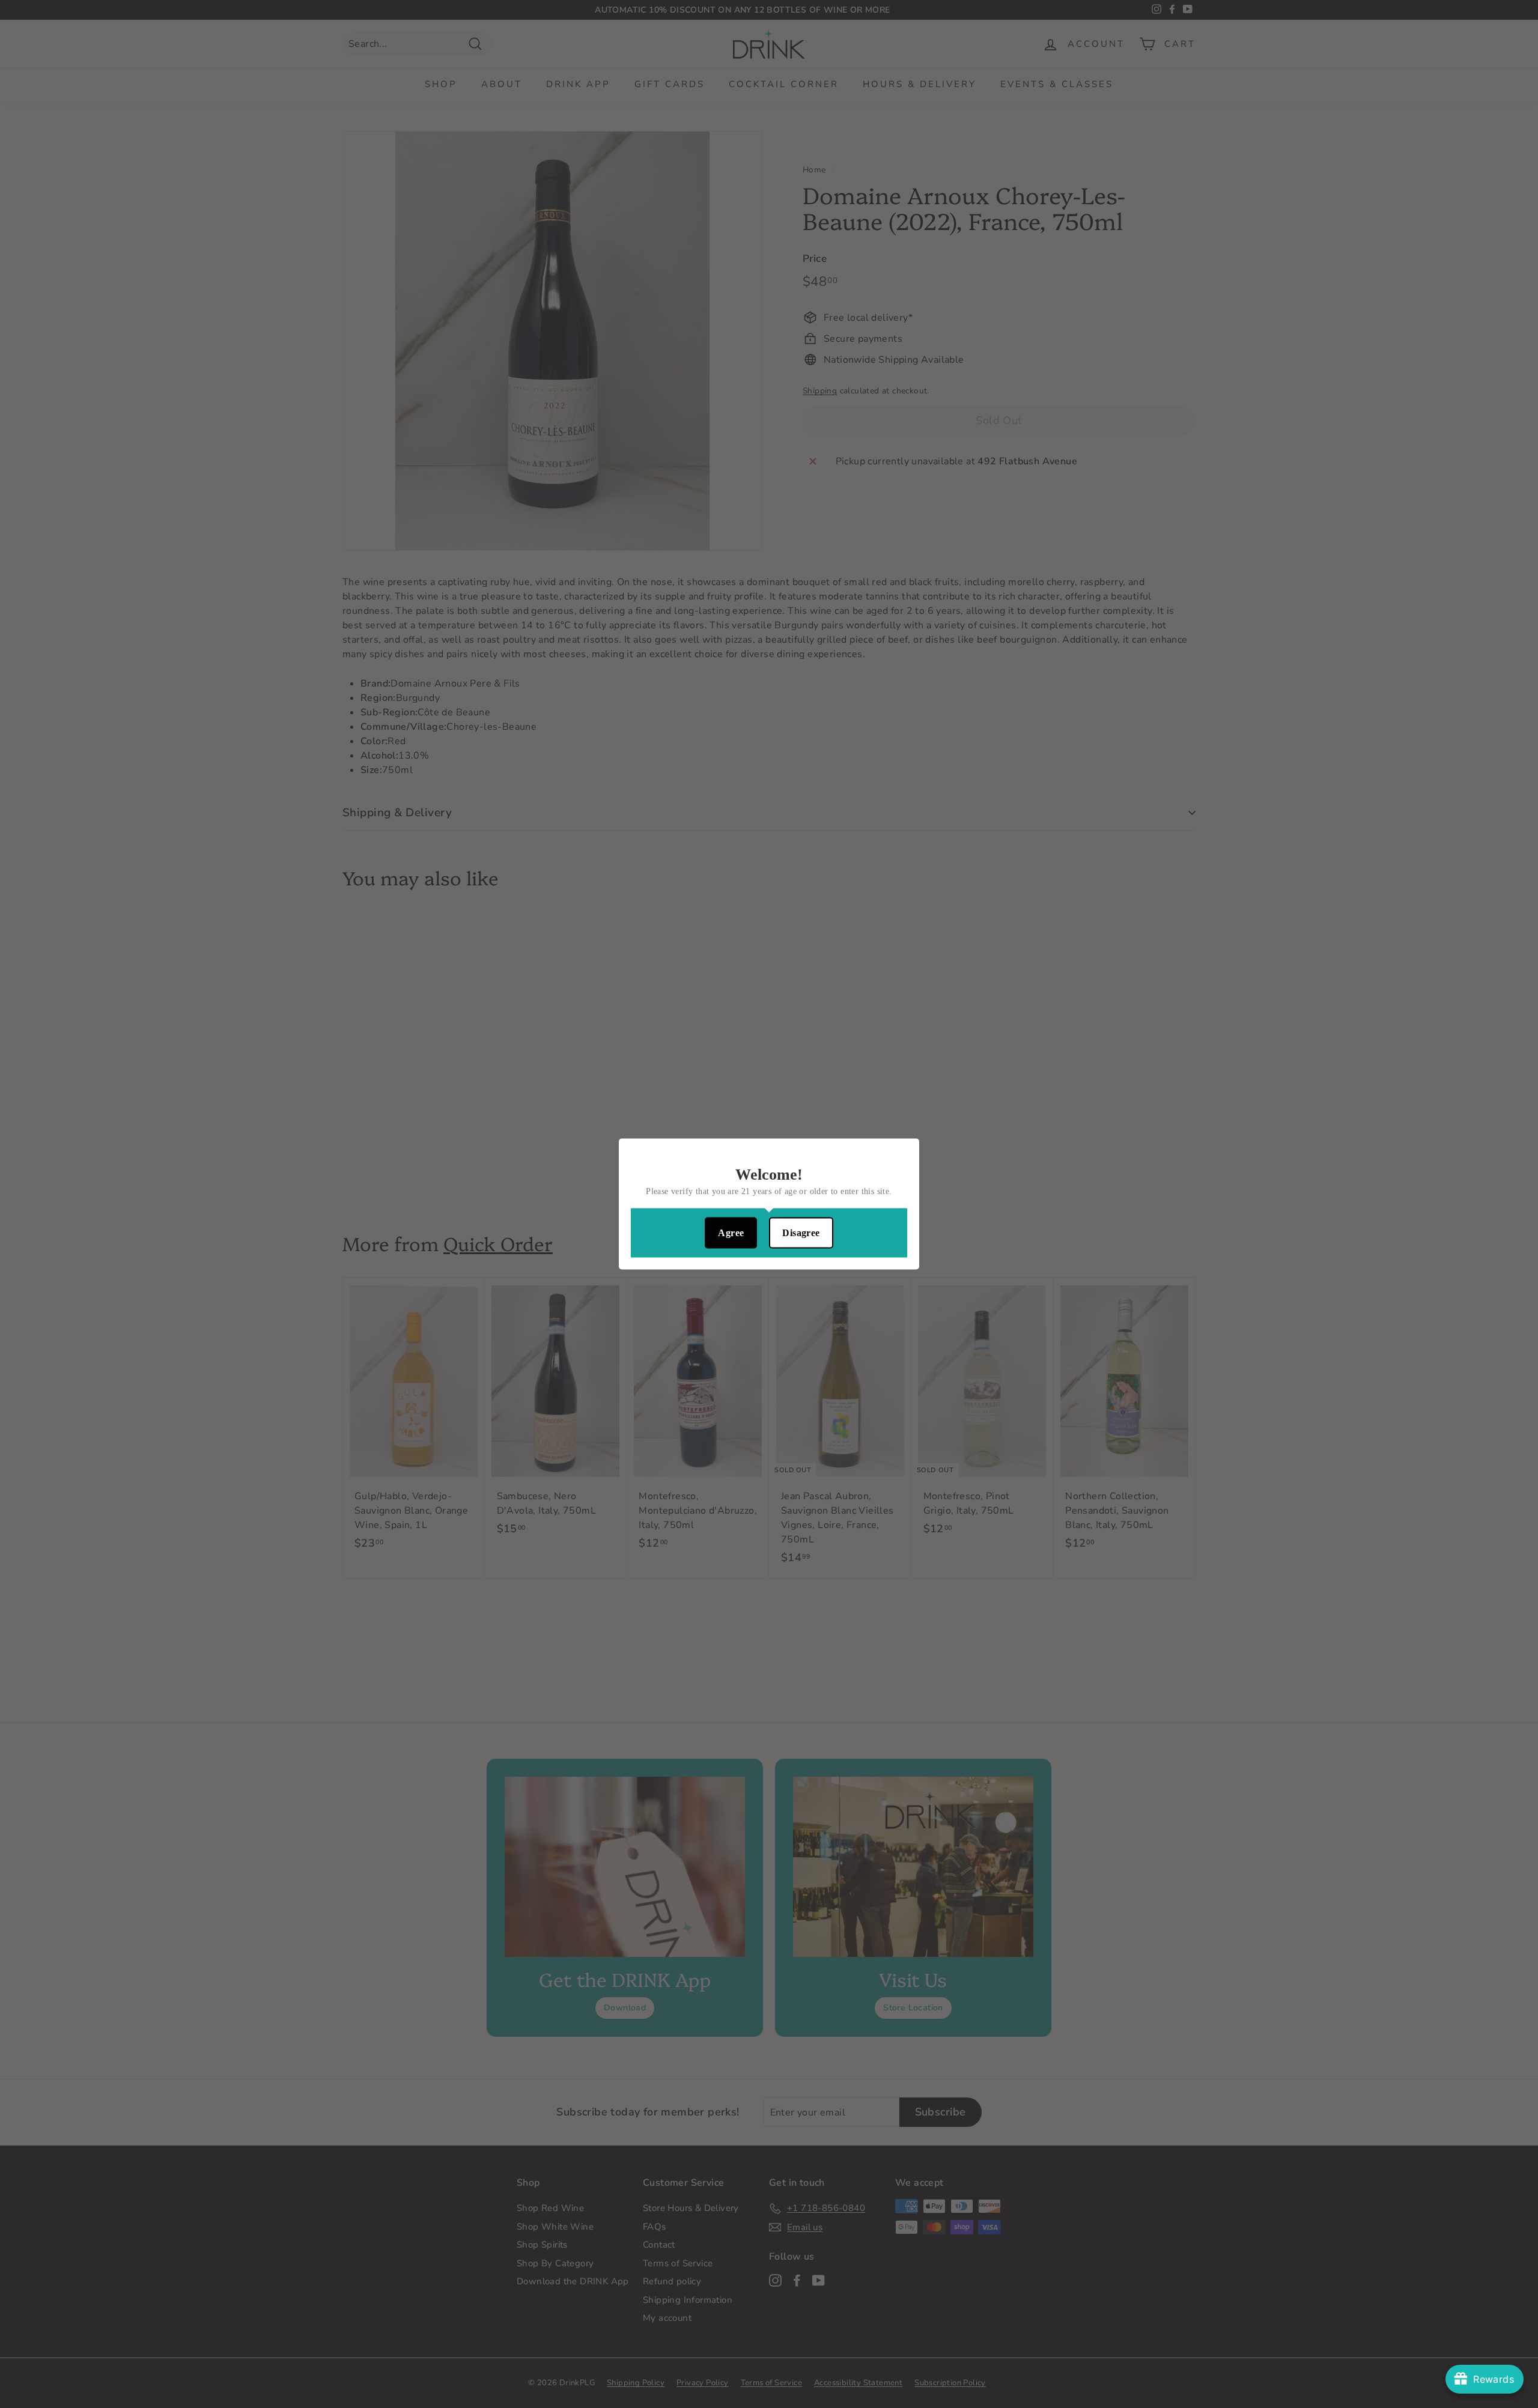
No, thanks (769, 1278)
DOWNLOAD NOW (769, 1239)
